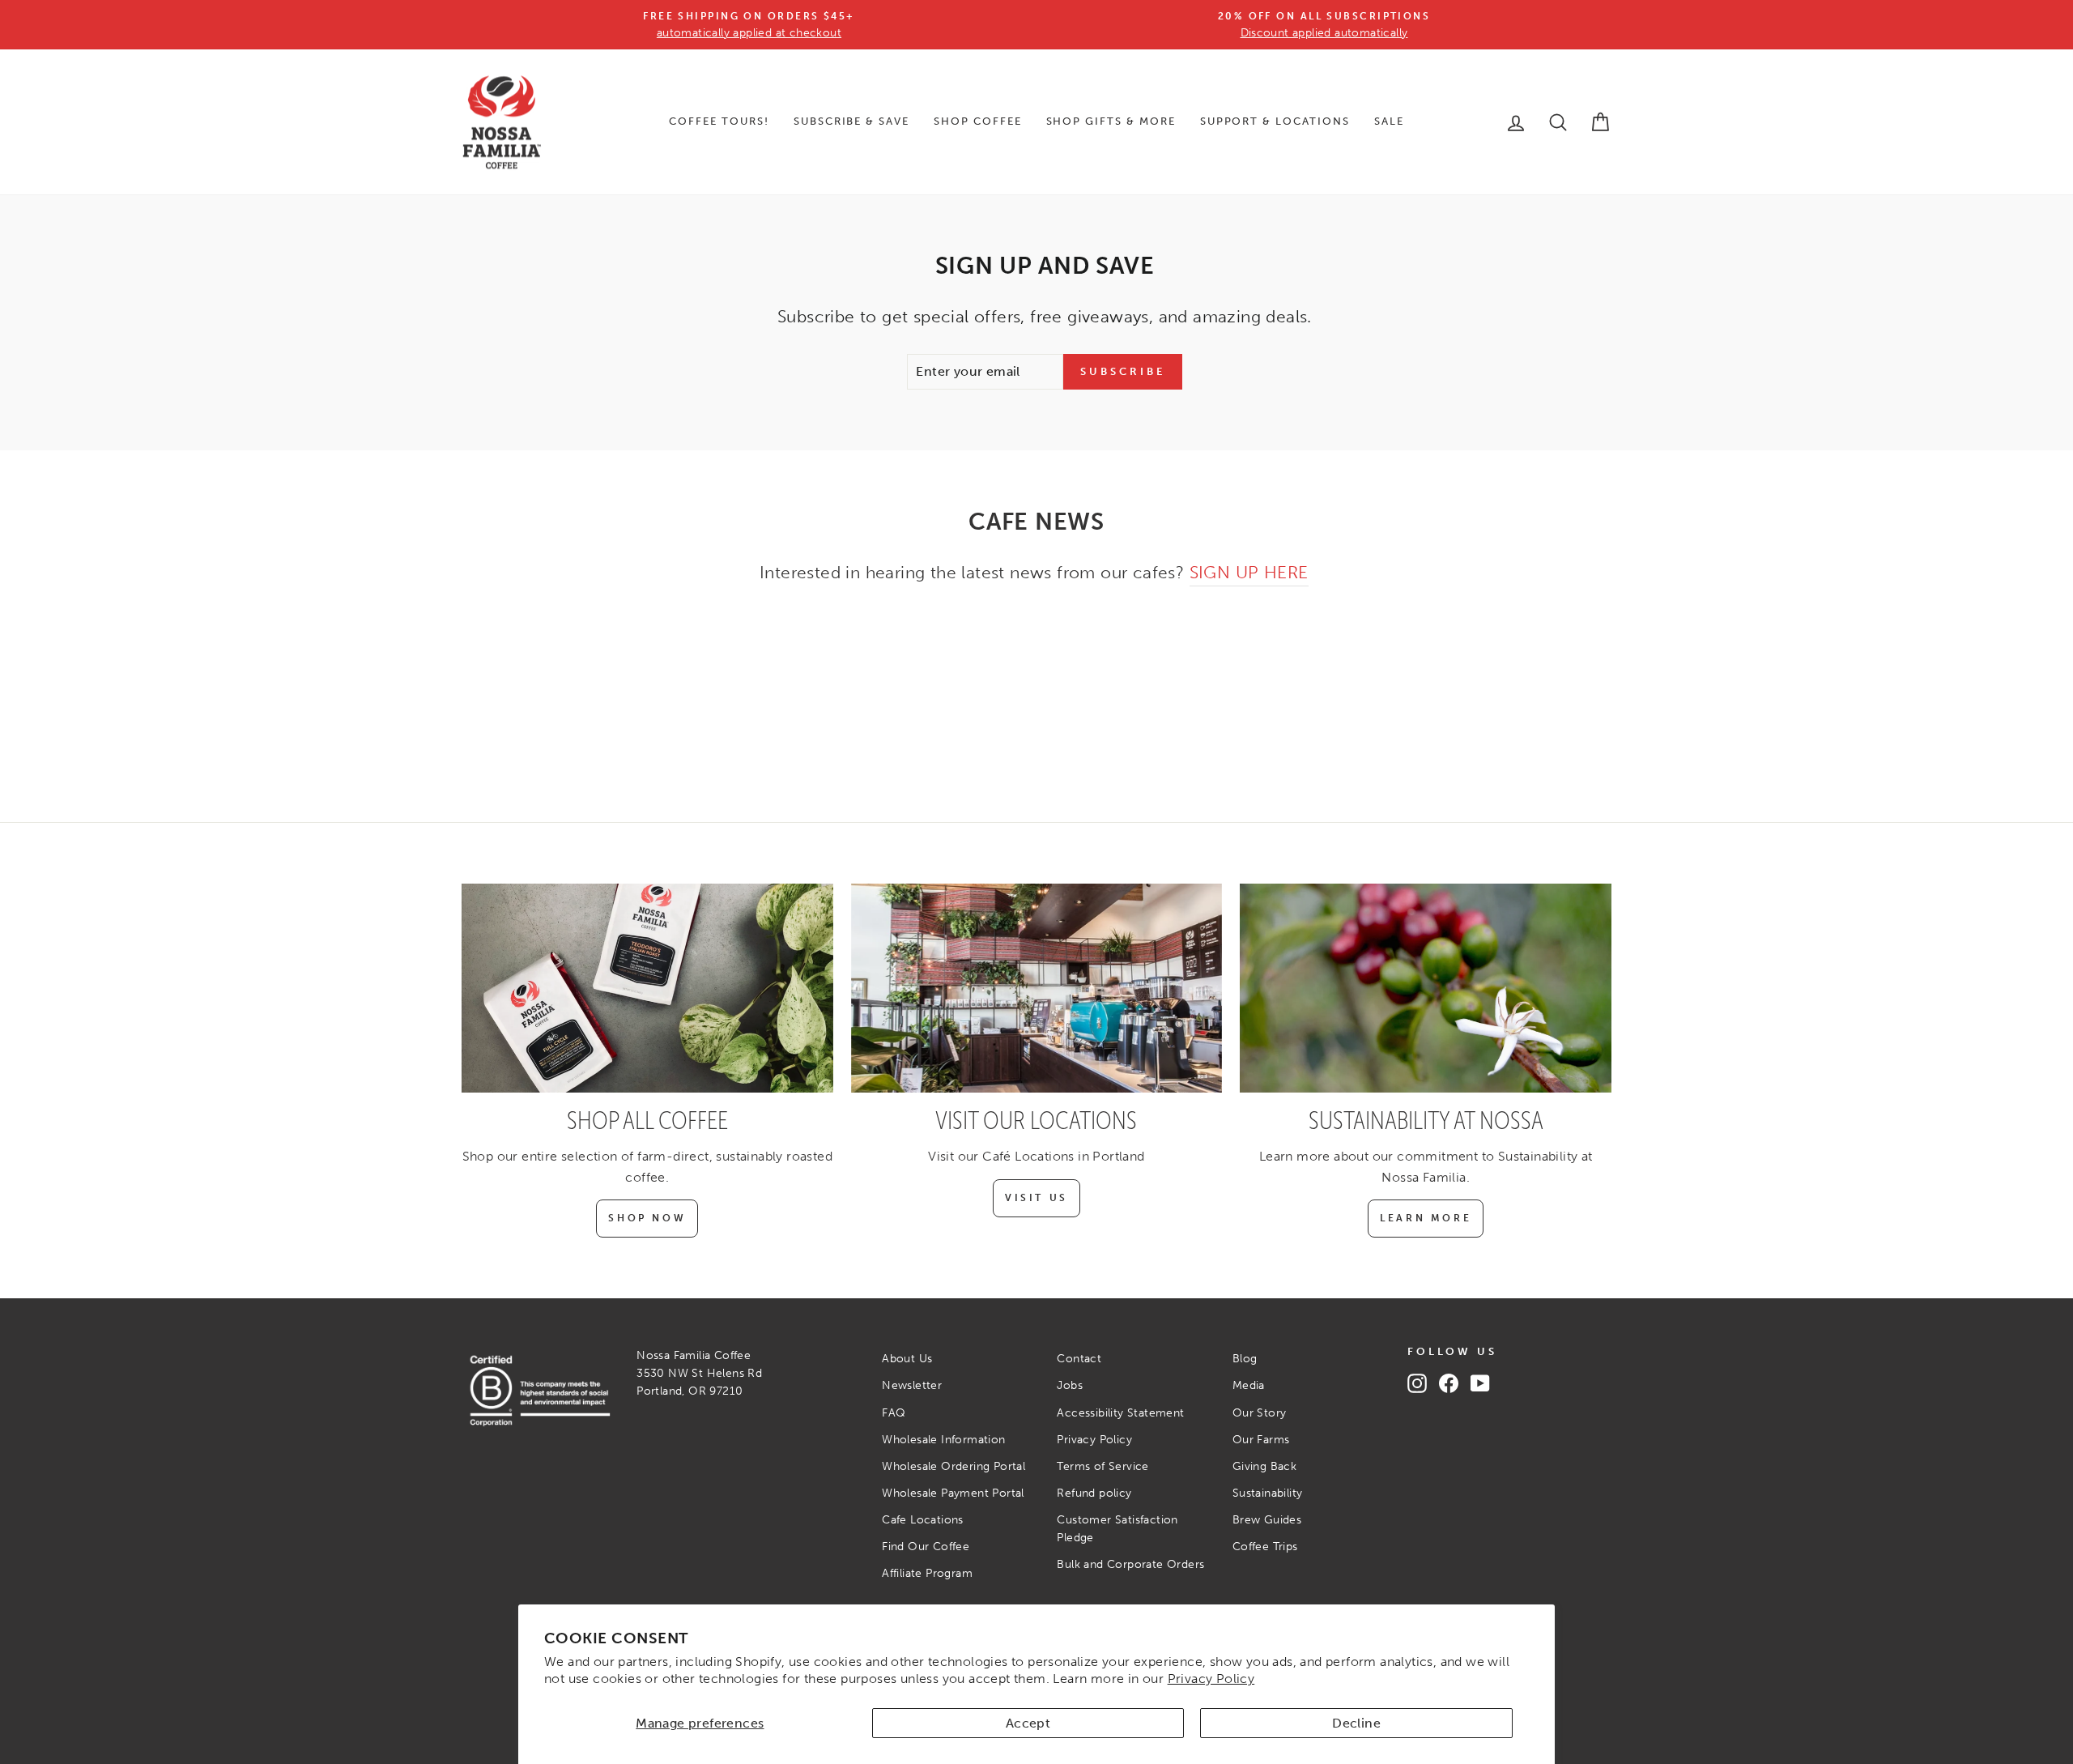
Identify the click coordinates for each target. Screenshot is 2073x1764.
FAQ (894, 1413)
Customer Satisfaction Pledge (1117, 1529)
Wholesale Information (943, 1440)
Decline (1356, 1723)
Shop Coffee (977, 121)
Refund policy (1094, 1493)
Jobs (1070, 1385)
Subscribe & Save (851, 121)
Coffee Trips (1265, 1547)
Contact (1079, 1359)
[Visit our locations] (1037, 988)
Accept (1028, 1723)
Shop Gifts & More (1111, 121)
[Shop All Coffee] (647, 988)
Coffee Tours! (719, 121)
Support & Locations (1275, 121)
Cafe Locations (923, 1520)
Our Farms (1261, 1440)
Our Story (1260, 1413)
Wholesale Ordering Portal (953, 1466)
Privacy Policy (1211, 1679)
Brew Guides (1267, 1520)
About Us (907, 1359)
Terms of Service (1102, 1466)
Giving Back (1264, 1466)
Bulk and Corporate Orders (1130, 1564)
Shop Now (647, 1218)
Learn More (1426, 1218)
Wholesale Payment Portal (953, 1493)
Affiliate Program (927, 1573)
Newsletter (912, 1385)
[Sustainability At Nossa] (1426, 988)
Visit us (1036, 1198)
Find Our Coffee (926, 1547)
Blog (1245, 1359)
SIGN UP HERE (1249, 572)
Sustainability (1268, 1493)
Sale (1389, 121)
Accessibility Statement (1120, 1413)
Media (1249, 1385)
